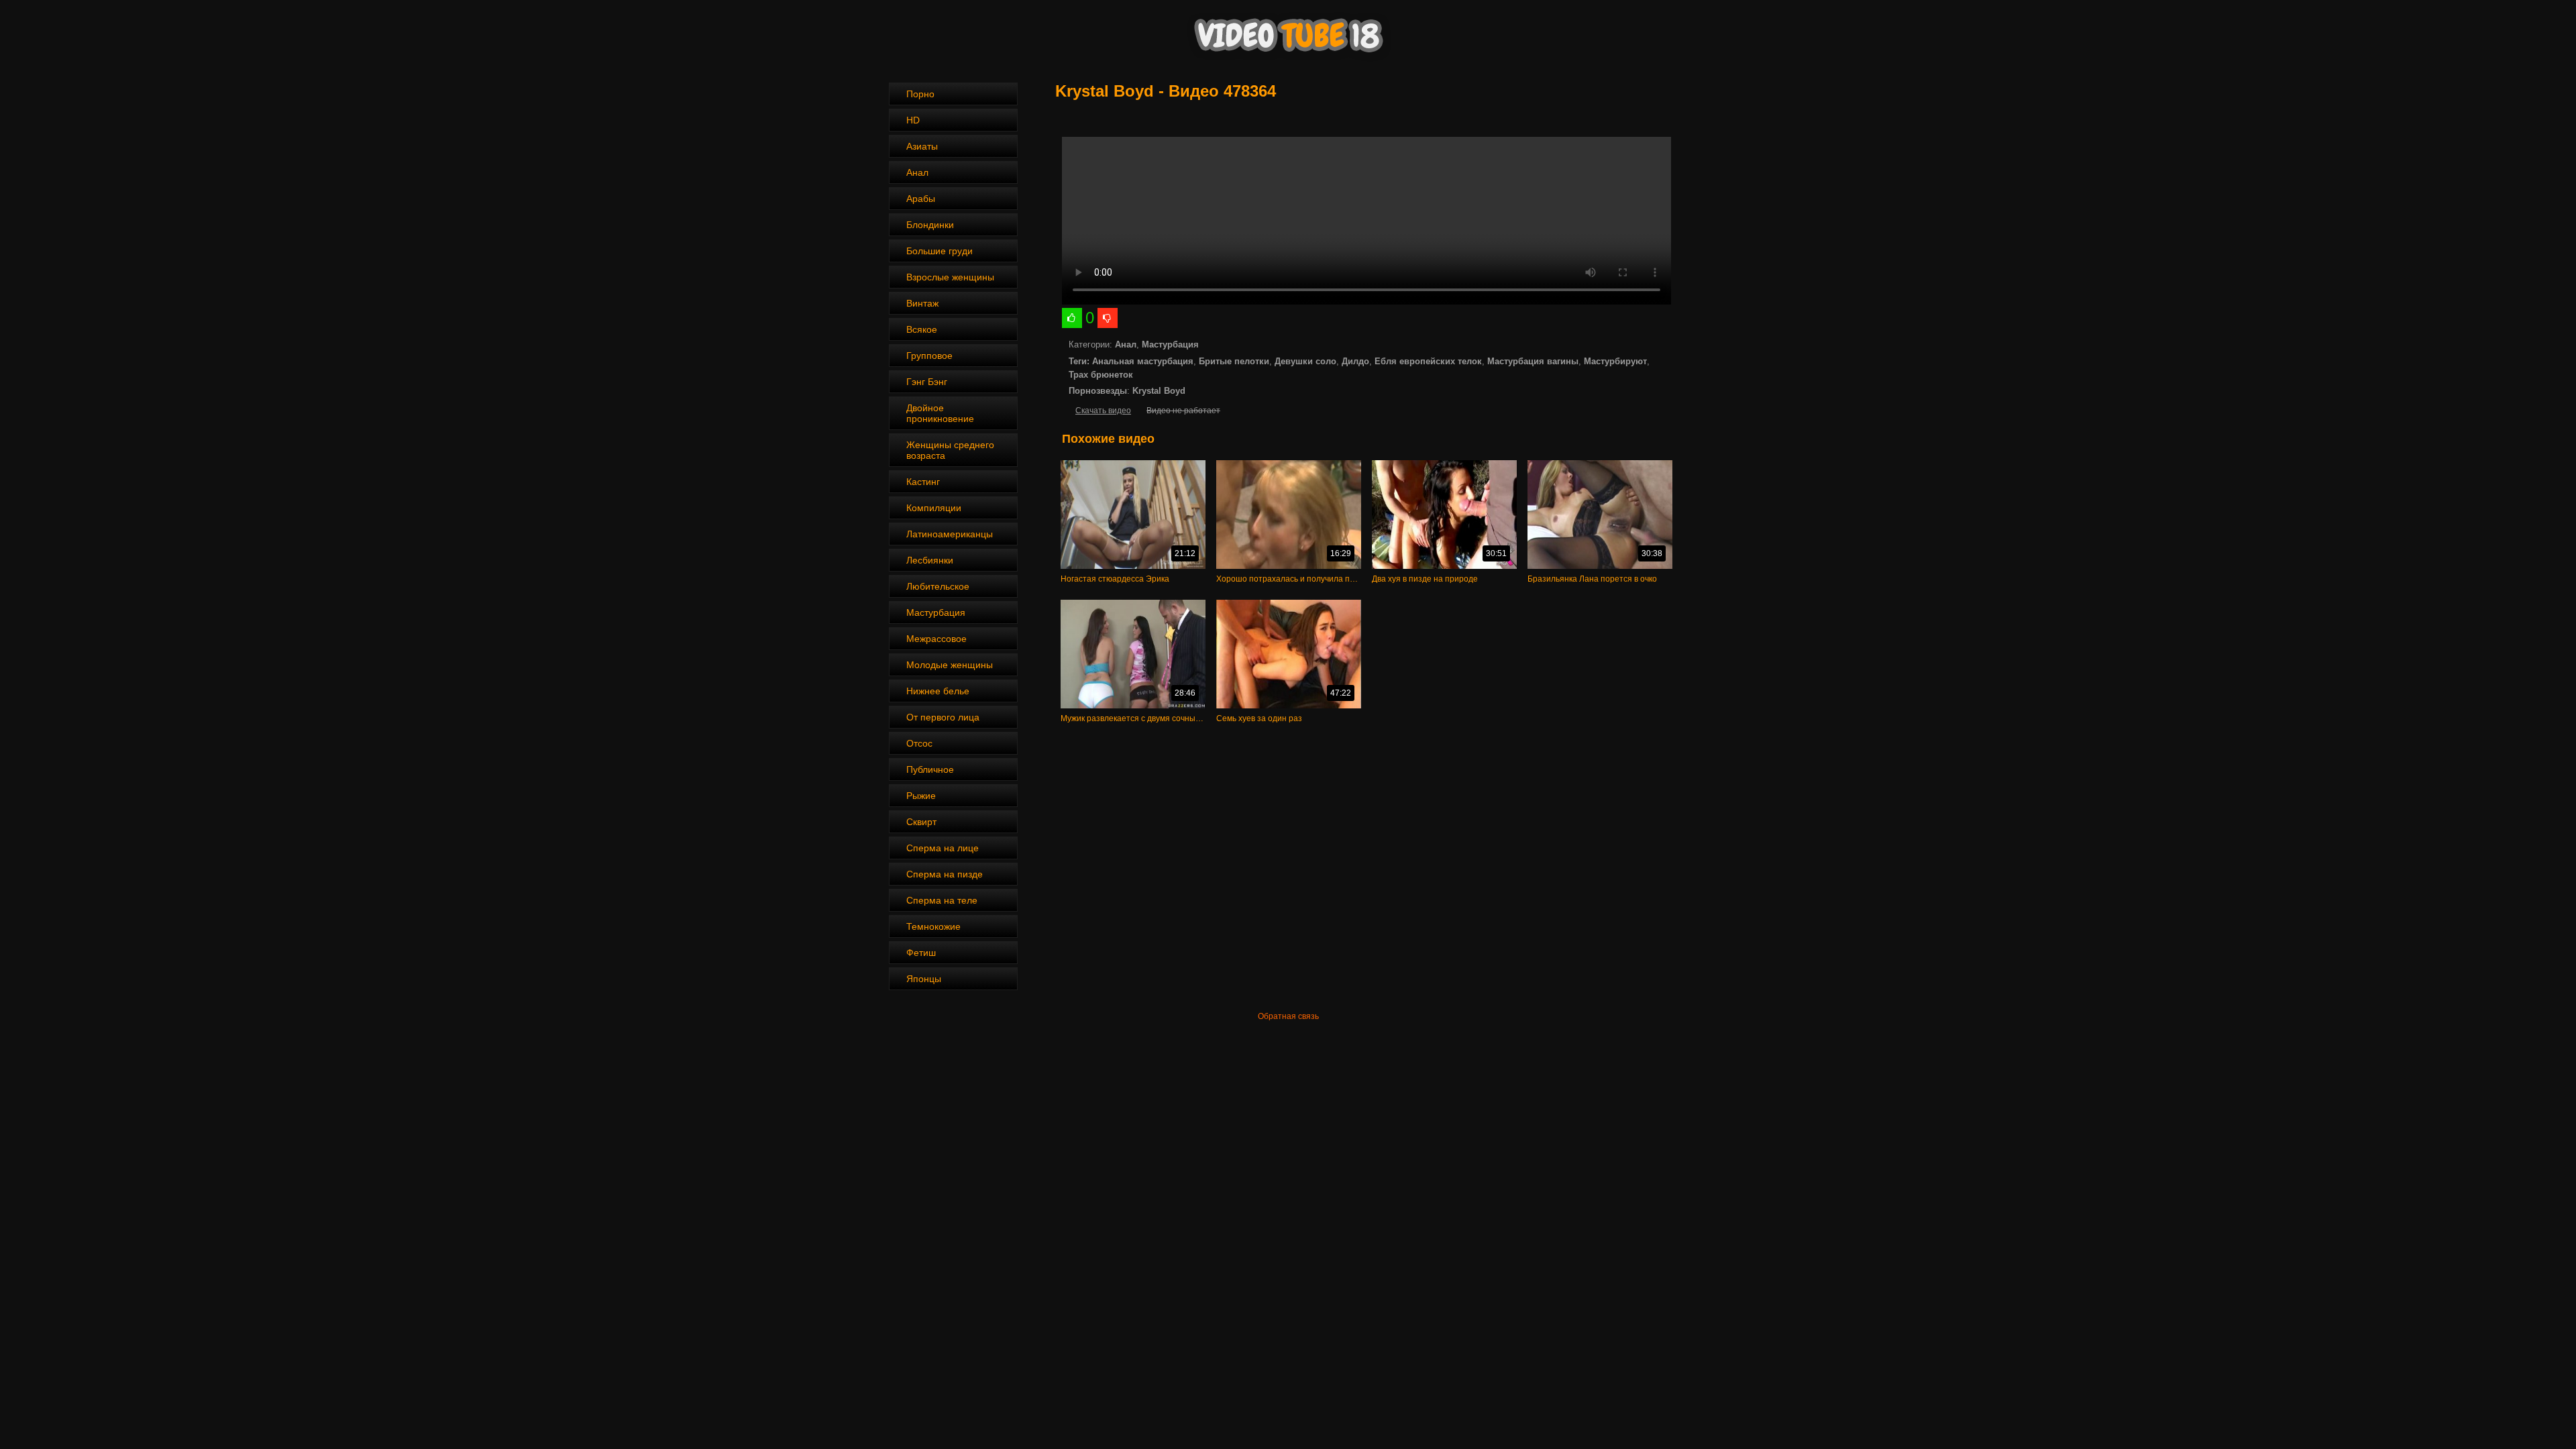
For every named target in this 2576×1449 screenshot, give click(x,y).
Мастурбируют (1615, 361)
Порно (920, 94)
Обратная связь (1288, 1016)
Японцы (924, 979)
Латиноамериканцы (950, 534)
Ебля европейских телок (1428, 361)
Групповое (929, 356)
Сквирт (921, 822)
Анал (917, 172)
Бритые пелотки (1234, 361)
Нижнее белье (938, 691)
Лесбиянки (930, 560)
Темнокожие (933, 926)
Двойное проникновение (940, 413)
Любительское (938, 586)
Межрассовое (936, 639)
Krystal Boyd (1159, 391)
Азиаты (922, 146)
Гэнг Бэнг (927, 382)
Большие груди (940, 251)
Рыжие (921, 796)
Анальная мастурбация (1143, 361)
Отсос (919, 743)
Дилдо (1355, 361)
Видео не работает (1183, 411)
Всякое (922, 329)
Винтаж (922, 303)
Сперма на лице (943, 848)
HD (913, 120)
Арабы (921, 199)
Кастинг (923, 482)
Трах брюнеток (1101, 375)
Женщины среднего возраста (950, 450)
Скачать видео (1103, 411)
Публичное (930, 769)
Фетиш (921, 953)
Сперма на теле (942, 900)
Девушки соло (1305, 361)
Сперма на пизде (945, 874)
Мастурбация (936, 612)
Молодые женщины (950, 665)
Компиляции (934, 508)
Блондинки (930, 225)
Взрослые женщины (950, 277)
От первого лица (943, 717)
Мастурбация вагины (1533, 361)
